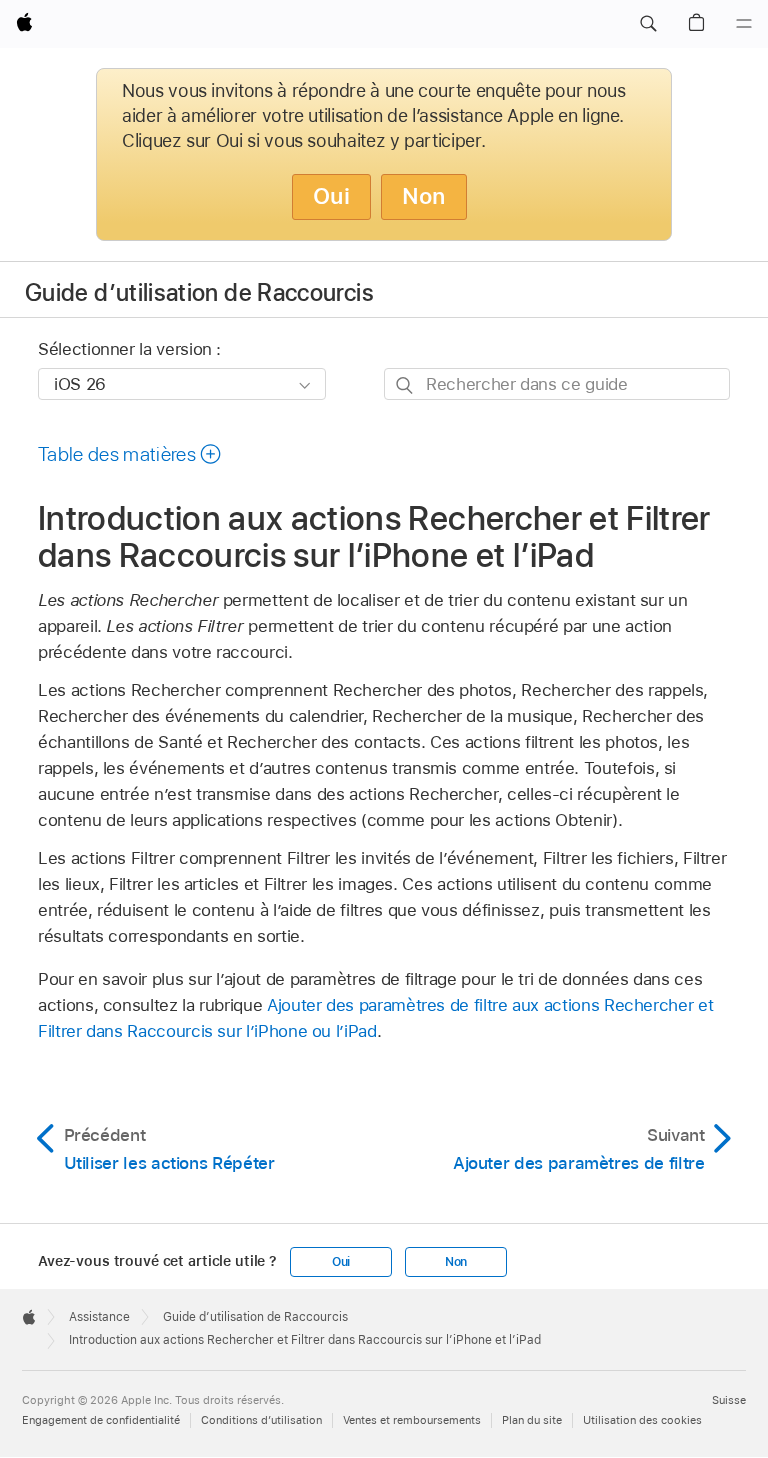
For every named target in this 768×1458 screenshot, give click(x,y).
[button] (648, 24)
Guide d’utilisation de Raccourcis (199, 292)
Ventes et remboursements (412, 1420)
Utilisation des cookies (642, 1420)
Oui (331, 196)
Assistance (99, 1317)
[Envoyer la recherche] (405, 384)
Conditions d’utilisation (261, 1420)
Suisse (729, 1400)
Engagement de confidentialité (101, 1420)
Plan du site (532, 1420)
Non (424, 196)
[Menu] (744, 24)
